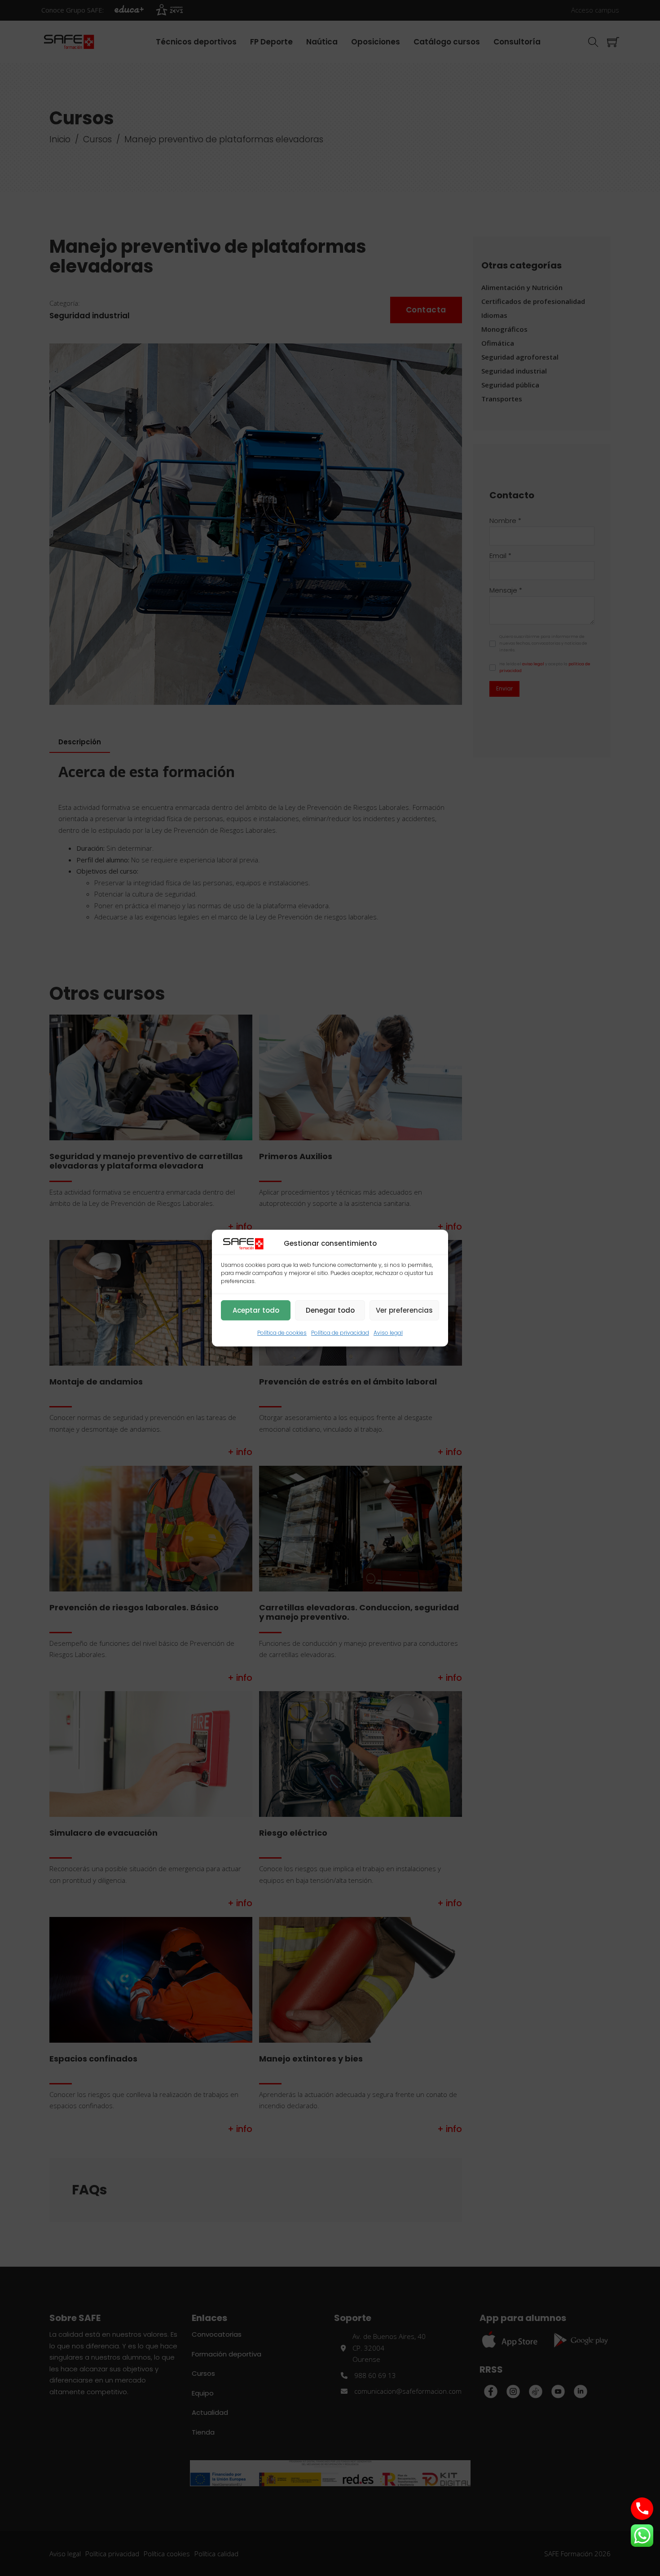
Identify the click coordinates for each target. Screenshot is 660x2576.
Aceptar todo (256, 1310)
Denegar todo (330, 1310)
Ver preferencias (404, 1310)
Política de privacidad (340, 1333)
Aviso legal (388, 1333)
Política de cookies (282, 1333)
